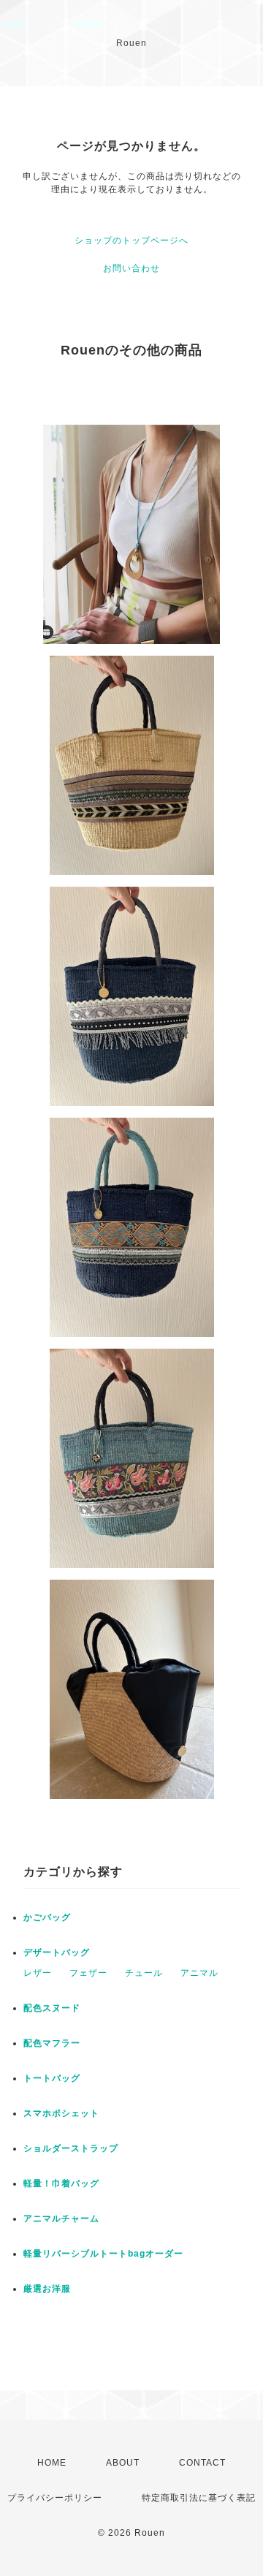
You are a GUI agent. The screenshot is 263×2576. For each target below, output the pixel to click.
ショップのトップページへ (131, 240)
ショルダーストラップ (71, 2148)
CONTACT (202, 2463)
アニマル (199, 1973)
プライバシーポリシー (55, 2498)
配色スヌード (52, 2008)
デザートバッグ (57, 1952)
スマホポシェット (61, 2113)
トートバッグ (52, 2078)
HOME (52, 2463)
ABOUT (123, 2463)
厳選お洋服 (47, 2289)
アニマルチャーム (61, 2219)
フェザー (88, 1973)
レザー (38, 1973)
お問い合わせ (131, 268)
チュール (144, 1973)
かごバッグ (47, 1917)
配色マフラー (52, 2043)
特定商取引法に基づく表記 (199, 2498)
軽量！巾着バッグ (61, 2183)
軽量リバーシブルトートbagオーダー (103, 2254)
